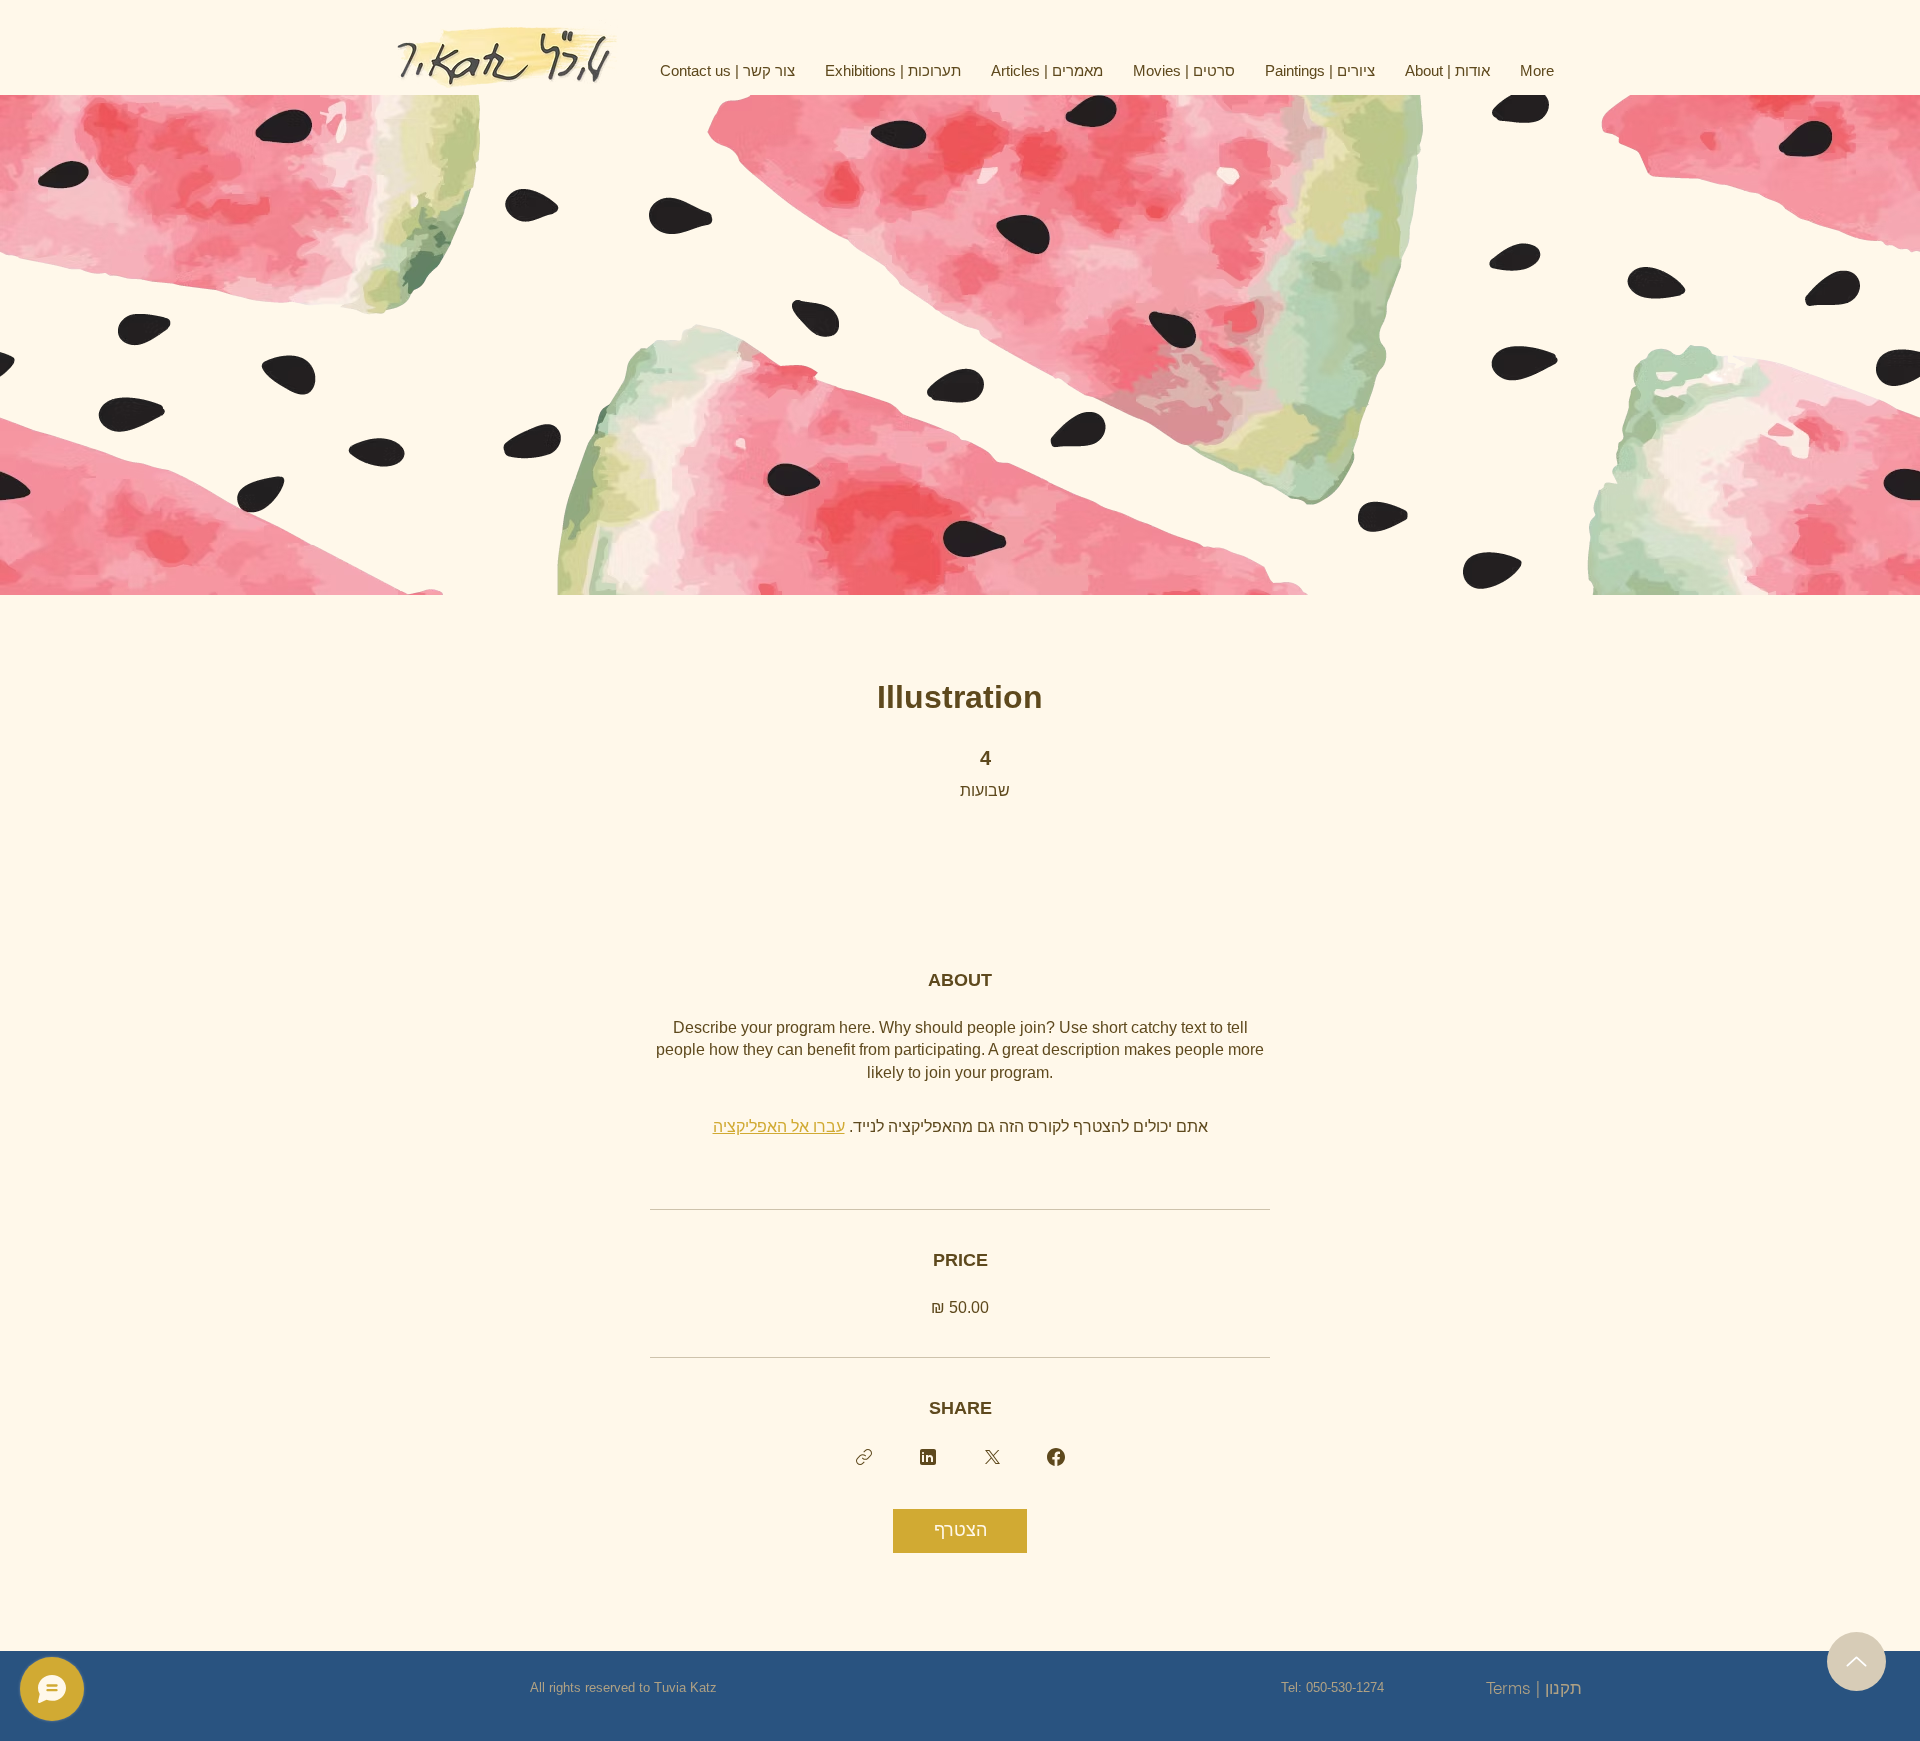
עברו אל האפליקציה (779, 1126)
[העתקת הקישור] (864, 1457)
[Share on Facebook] (1056, 1457)
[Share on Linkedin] (928, 1457)
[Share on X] (992, 1457)
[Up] (1856, 1661)
